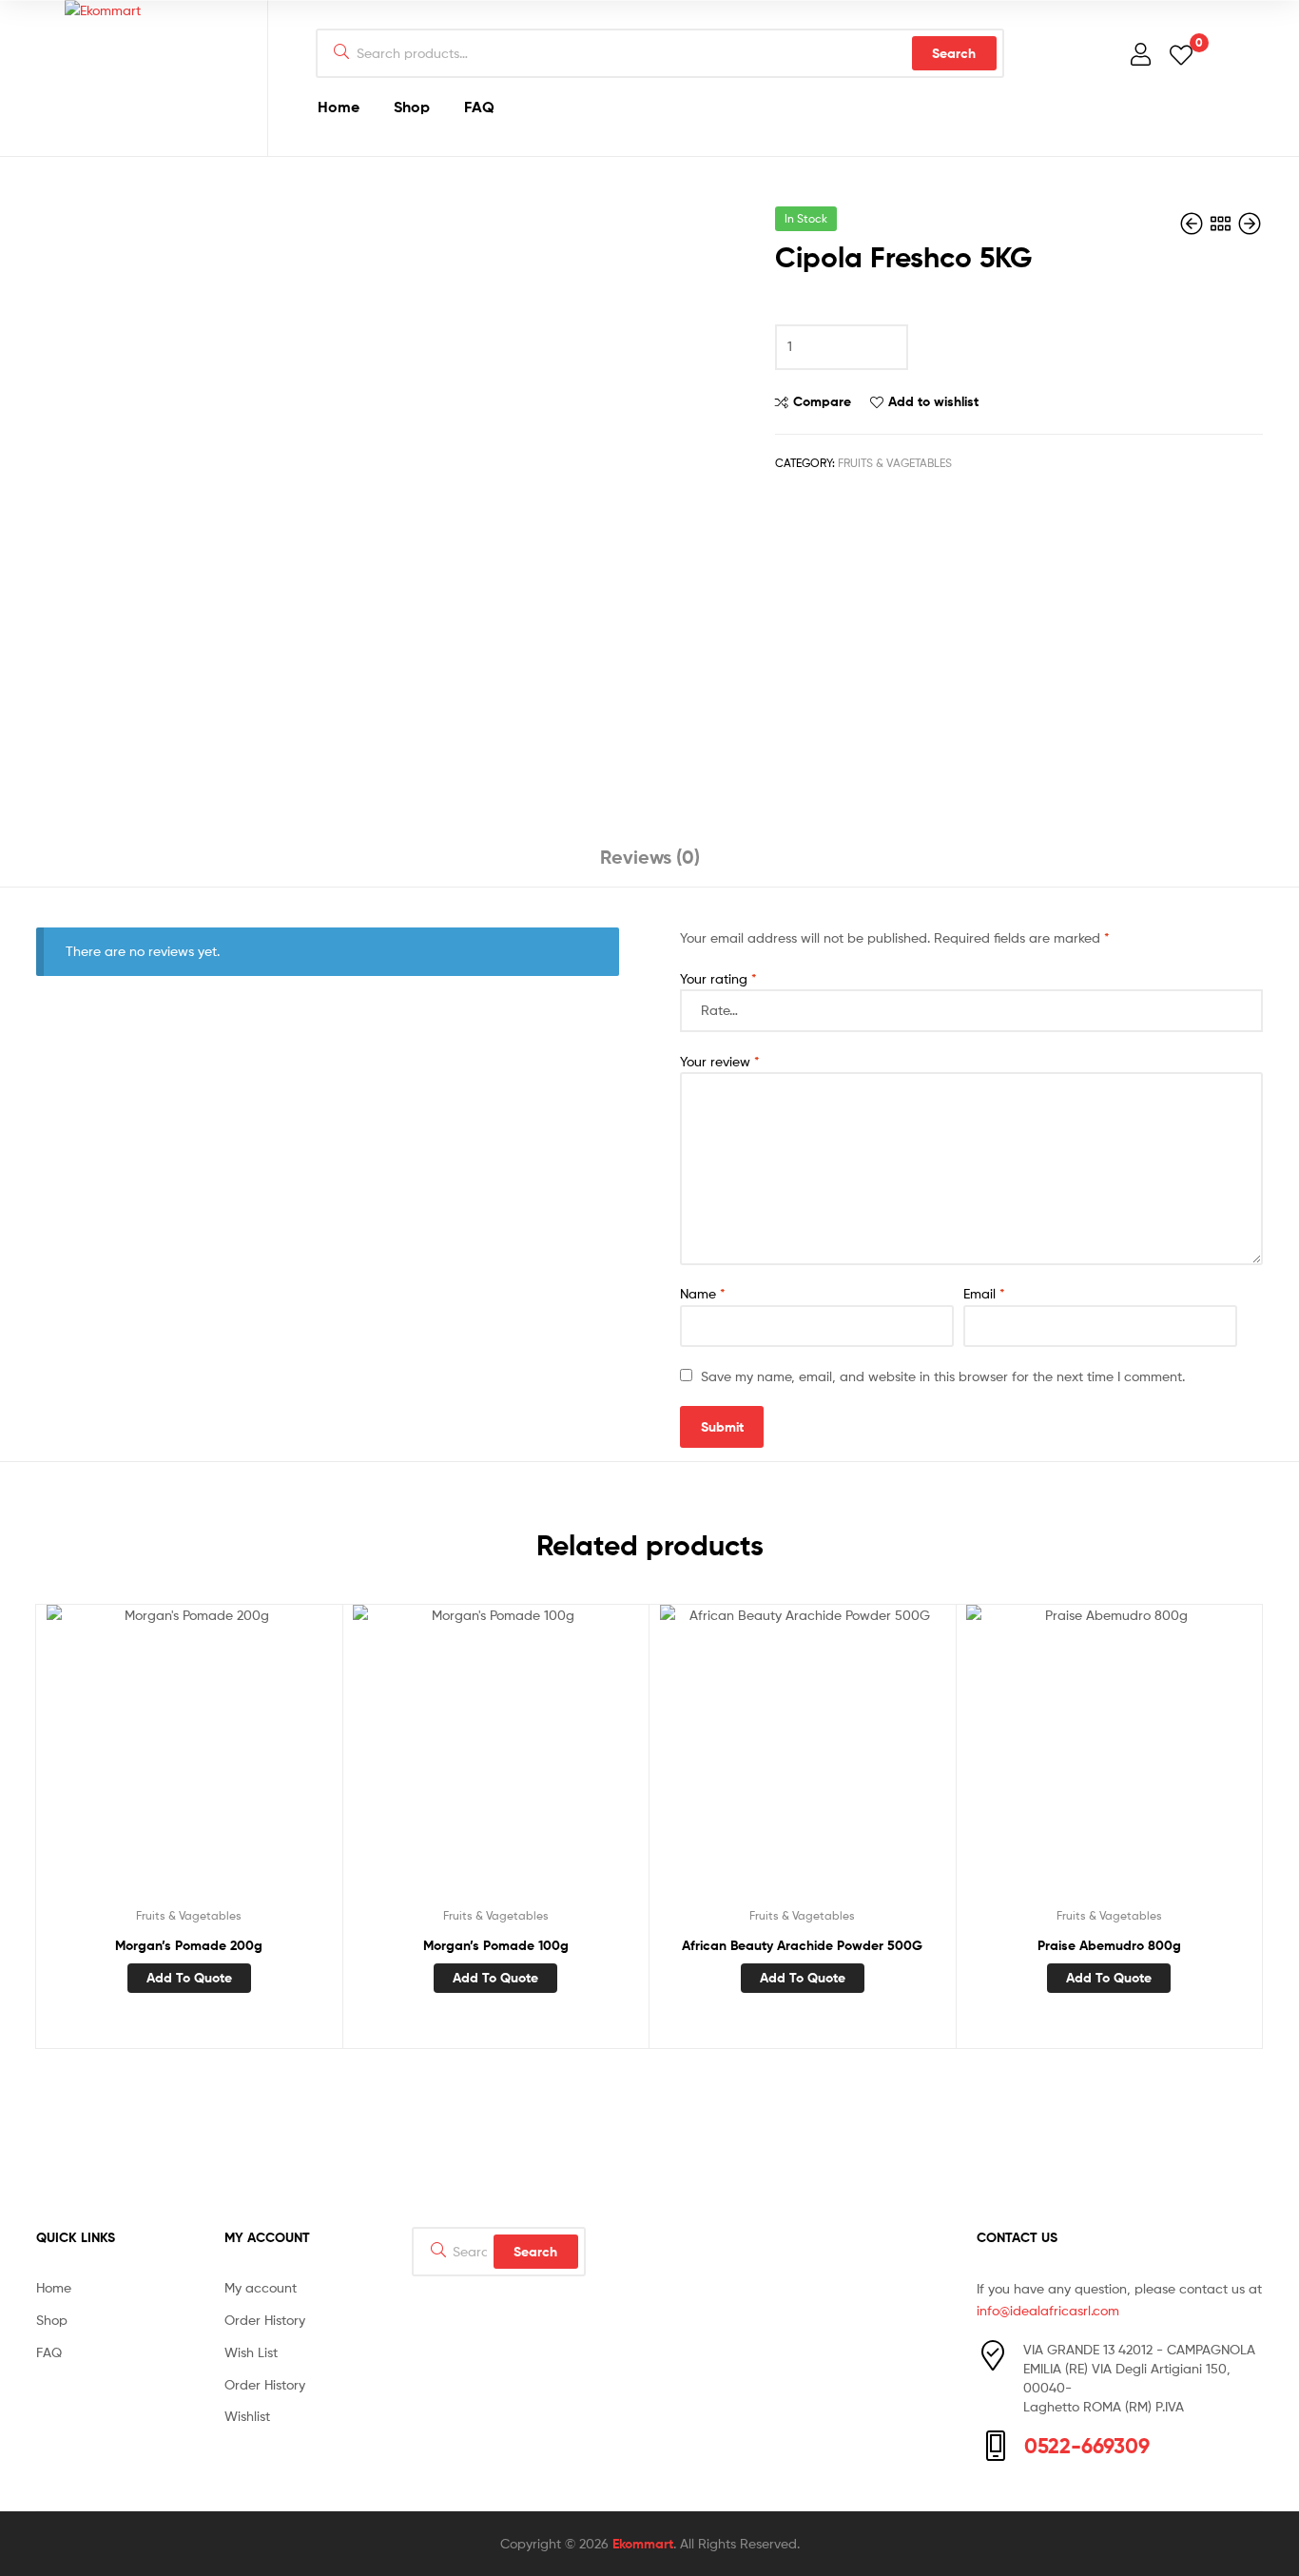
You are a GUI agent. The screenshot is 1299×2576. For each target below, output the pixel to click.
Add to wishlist (933, 401)
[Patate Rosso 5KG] (1250, 224)
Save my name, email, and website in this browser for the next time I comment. (943, 1376)
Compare (822, 401)
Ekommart (643, 2544)
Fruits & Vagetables (895, 463)
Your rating (718, 978)
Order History (265, 2320)
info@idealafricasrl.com (1048, 2310)
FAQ (479, 107)
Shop (412, 107)
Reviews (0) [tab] (650, 857)
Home (339, 107)
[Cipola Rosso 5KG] (1193, 224)
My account (261, 2287)
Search (954, 53)
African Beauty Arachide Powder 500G (802, 1945)
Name (703, 1293)
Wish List (251, 2352)
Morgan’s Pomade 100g (496, 1945)
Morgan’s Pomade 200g (189, 1945)
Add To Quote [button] (189, 1978)
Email (984, 1293)
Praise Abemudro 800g (1109, 1945)
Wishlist (247, 2416)
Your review (720, 1061)
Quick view (235, 1762)
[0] (1181, 54)
